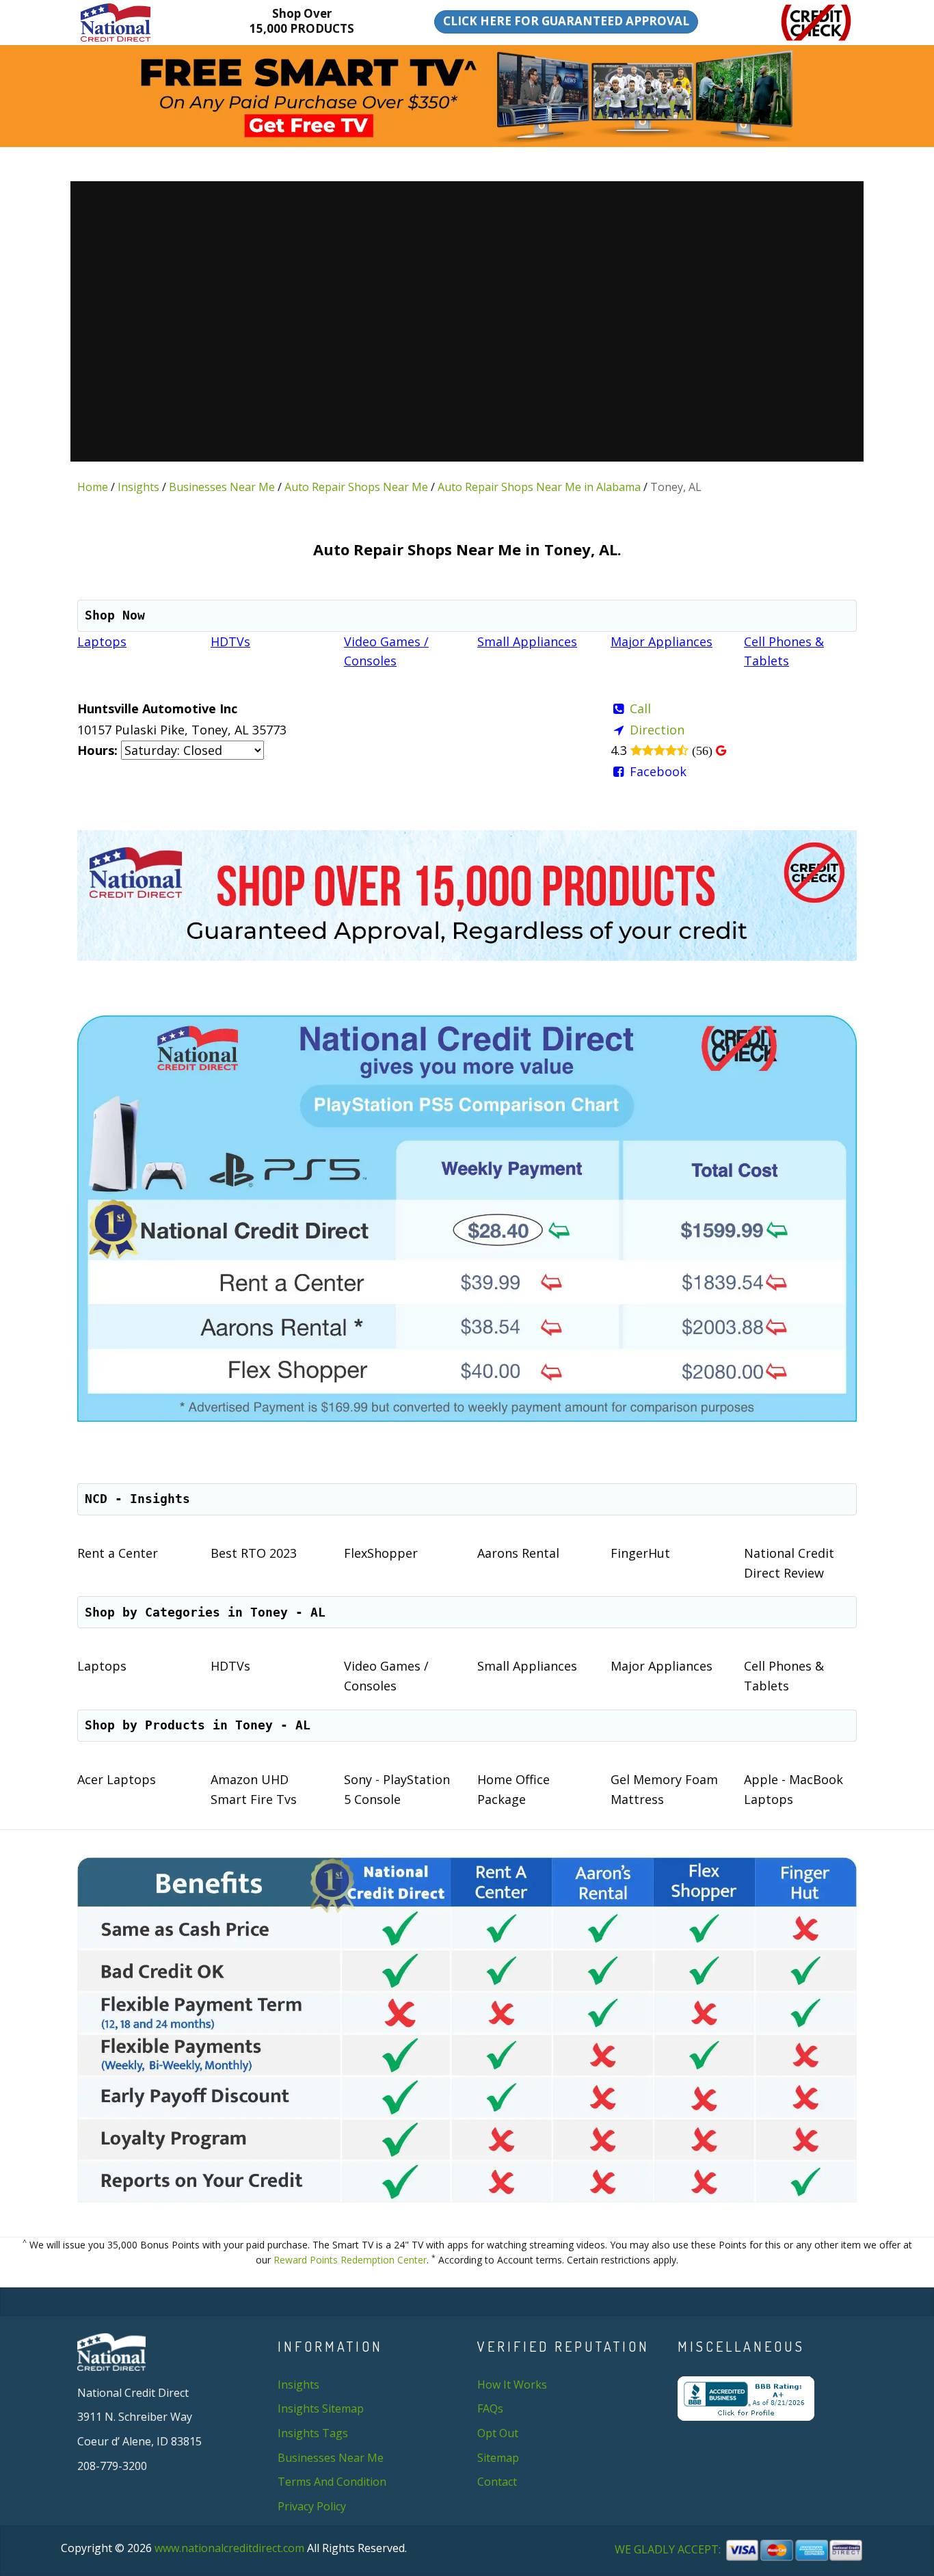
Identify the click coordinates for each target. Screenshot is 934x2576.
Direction (657, 730)
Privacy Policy (312, 2506)
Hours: (97, 750)
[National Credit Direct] (136, 23)
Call (640, 708)
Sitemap (498, 2458)
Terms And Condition (332, 2482)
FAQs (490, 2408)
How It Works (512, 2385)
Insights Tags (313, 2433)
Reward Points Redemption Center (350, 2260)
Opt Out (498, 2433)
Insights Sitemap (321, 2408)
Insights (138, 487)
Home (93, 487)
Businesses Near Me (222, 487)
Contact (497, 2482)
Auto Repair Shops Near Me (356, 487)
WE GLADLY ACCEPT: (669, 2550)
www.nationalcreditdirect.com (229, 2548)
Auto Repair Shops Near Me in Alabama (539, 487)
